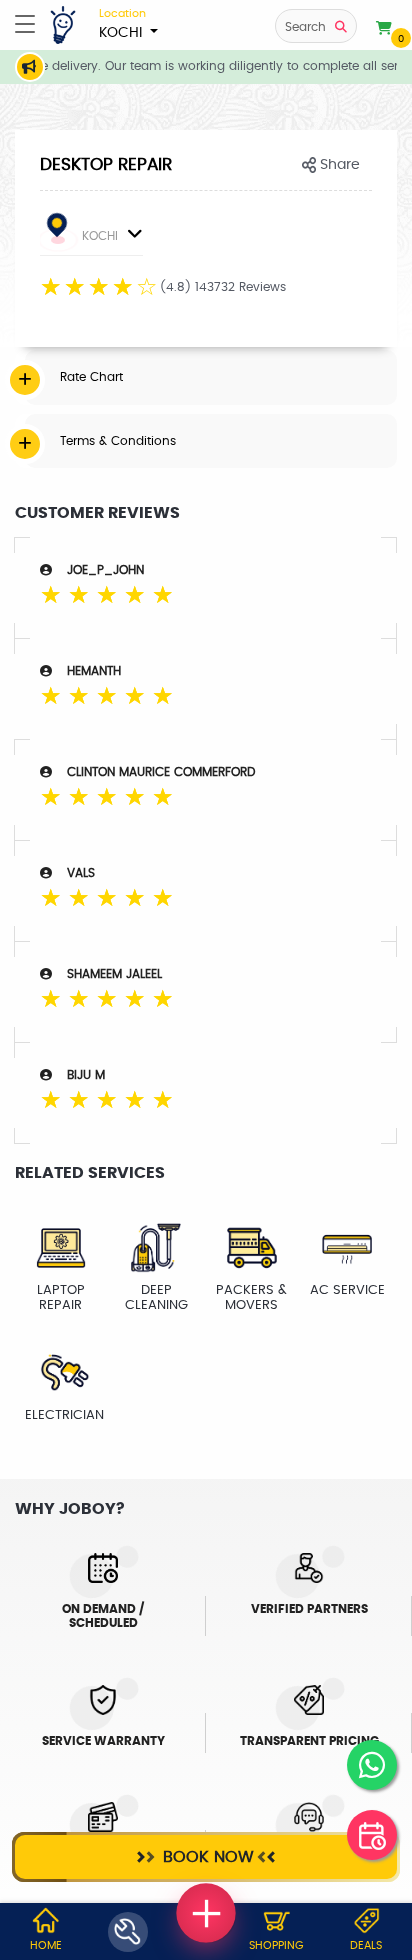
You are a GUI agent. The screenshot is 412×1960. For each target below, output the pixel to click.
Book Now (206, 1857)
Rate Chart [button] (91, 377)
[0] (384, 29)
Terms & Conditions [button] (118, 441)
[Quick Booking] (372, 1835)
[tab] (211, 377)
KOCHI (122, 24)
